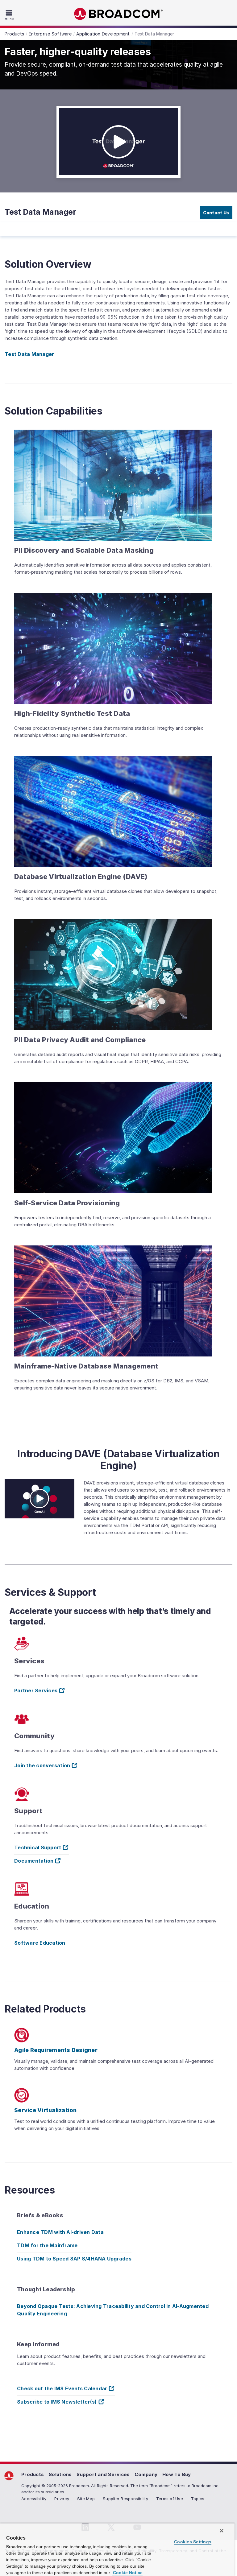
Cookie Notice (127, 2573)
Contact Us (216, 213)
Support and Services (103, 2474)
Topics (198, 2499)
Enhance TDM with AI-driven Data (60, 2232)
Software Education (40, 1943)
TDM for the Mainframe (47, 2245)
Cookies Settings (193, 2542)
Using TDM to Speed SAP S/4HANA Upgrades (74, 2259)
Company (146, 2474)
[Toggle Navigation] (10, 15)
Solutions (60, 2474)
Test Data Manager (29, 354)
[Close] (222, 2531)
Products (33, 2474)
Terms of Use (170, 2499)
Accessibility (34, 2499)
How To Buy (177, 2474)
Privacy (62, 2499)
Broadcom (118, 14)
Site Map (86, 2499)
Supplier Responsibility (125, 2499)
